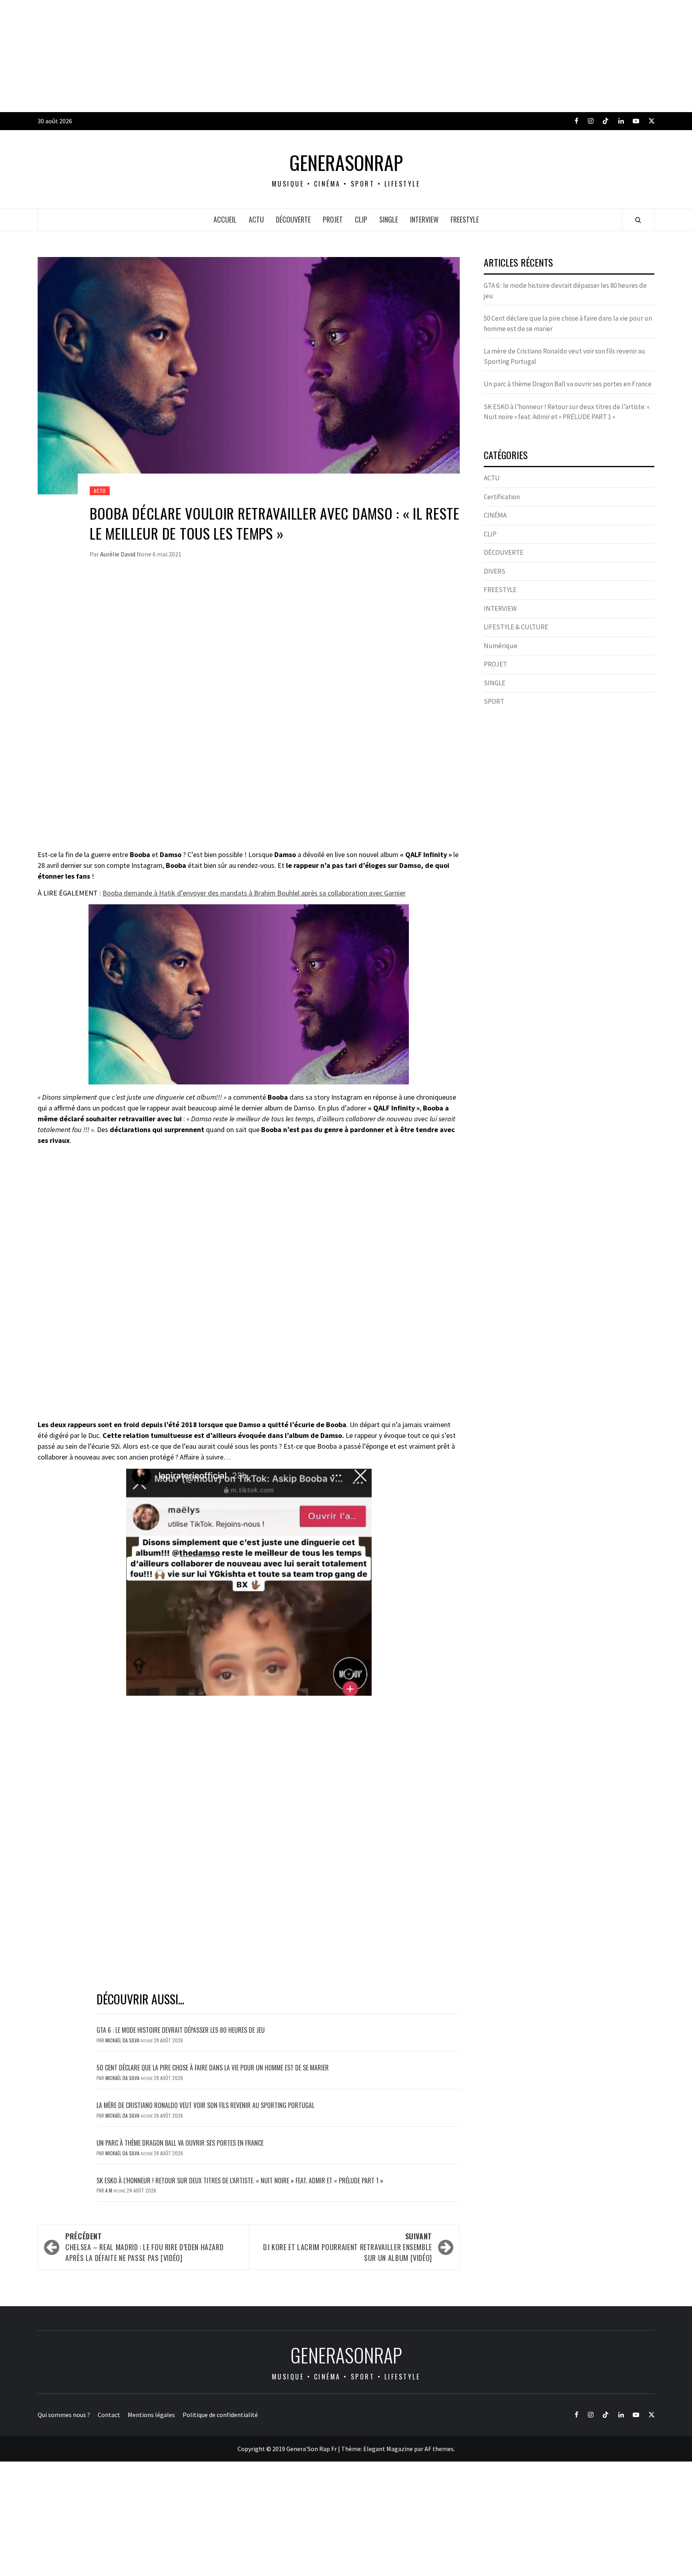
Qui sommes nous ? (64, 2415)
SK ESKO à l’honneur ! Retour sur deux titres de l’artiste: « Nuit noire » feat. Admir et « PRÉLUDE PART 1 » (240, 2180)
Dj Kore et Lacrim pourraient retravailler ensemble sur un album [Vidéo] (348, 2247)
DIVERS (495, 571)
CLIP (361, 219)
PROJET (333, 219)
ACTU (256, 219)
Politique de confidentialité (220, 2415)
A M (109, 2190)
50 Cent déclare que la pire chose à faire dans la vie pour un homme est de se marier (213, 2068)
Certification (502, 497)
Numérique (501, 646)
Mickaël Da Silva (123, 2040)
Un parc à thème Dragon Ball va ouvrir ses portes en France (180, 2143)
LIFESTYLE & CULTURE (516, 627)
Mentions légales (151, 2415)
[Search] (638, 220)
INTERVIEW (424, 219)
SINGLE (389, 219)
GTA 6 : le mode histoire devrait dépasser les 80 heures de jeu (181, 2030)
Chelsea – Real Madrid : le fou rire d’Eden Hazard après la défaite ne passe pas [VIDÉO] (144, 2247)
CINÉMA (495, 515)
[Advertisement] (240, 56)
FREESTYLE (465, 219)
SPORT (494, 701)
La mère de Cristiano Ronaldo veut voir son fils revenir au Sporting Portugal (205, 2105)
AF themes (439, 2449)
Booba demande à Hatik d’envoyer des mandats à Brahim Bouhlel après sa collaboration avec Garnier (254, 893)
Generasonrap (346, 163)
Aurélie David (118, 554)
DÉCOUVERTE (293, 219)
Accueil (225, 219)
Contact (109, 2415)
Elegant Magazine (388, 2449)
